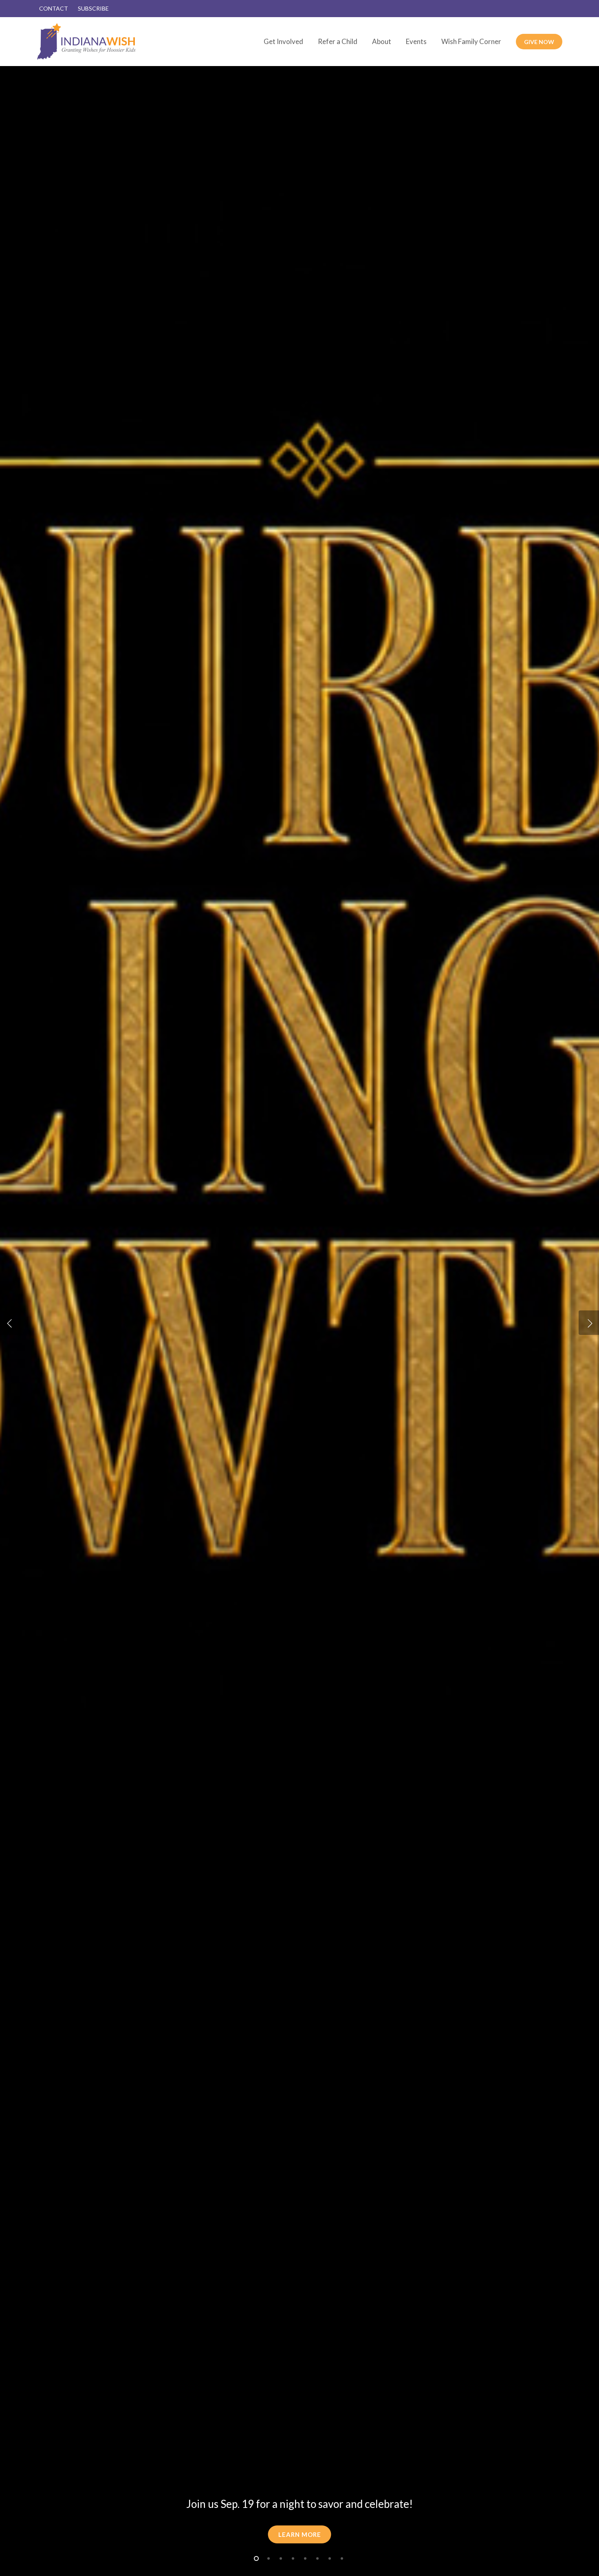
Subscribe (93, 8)
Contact (54, 8)
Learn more (300, 2534)
